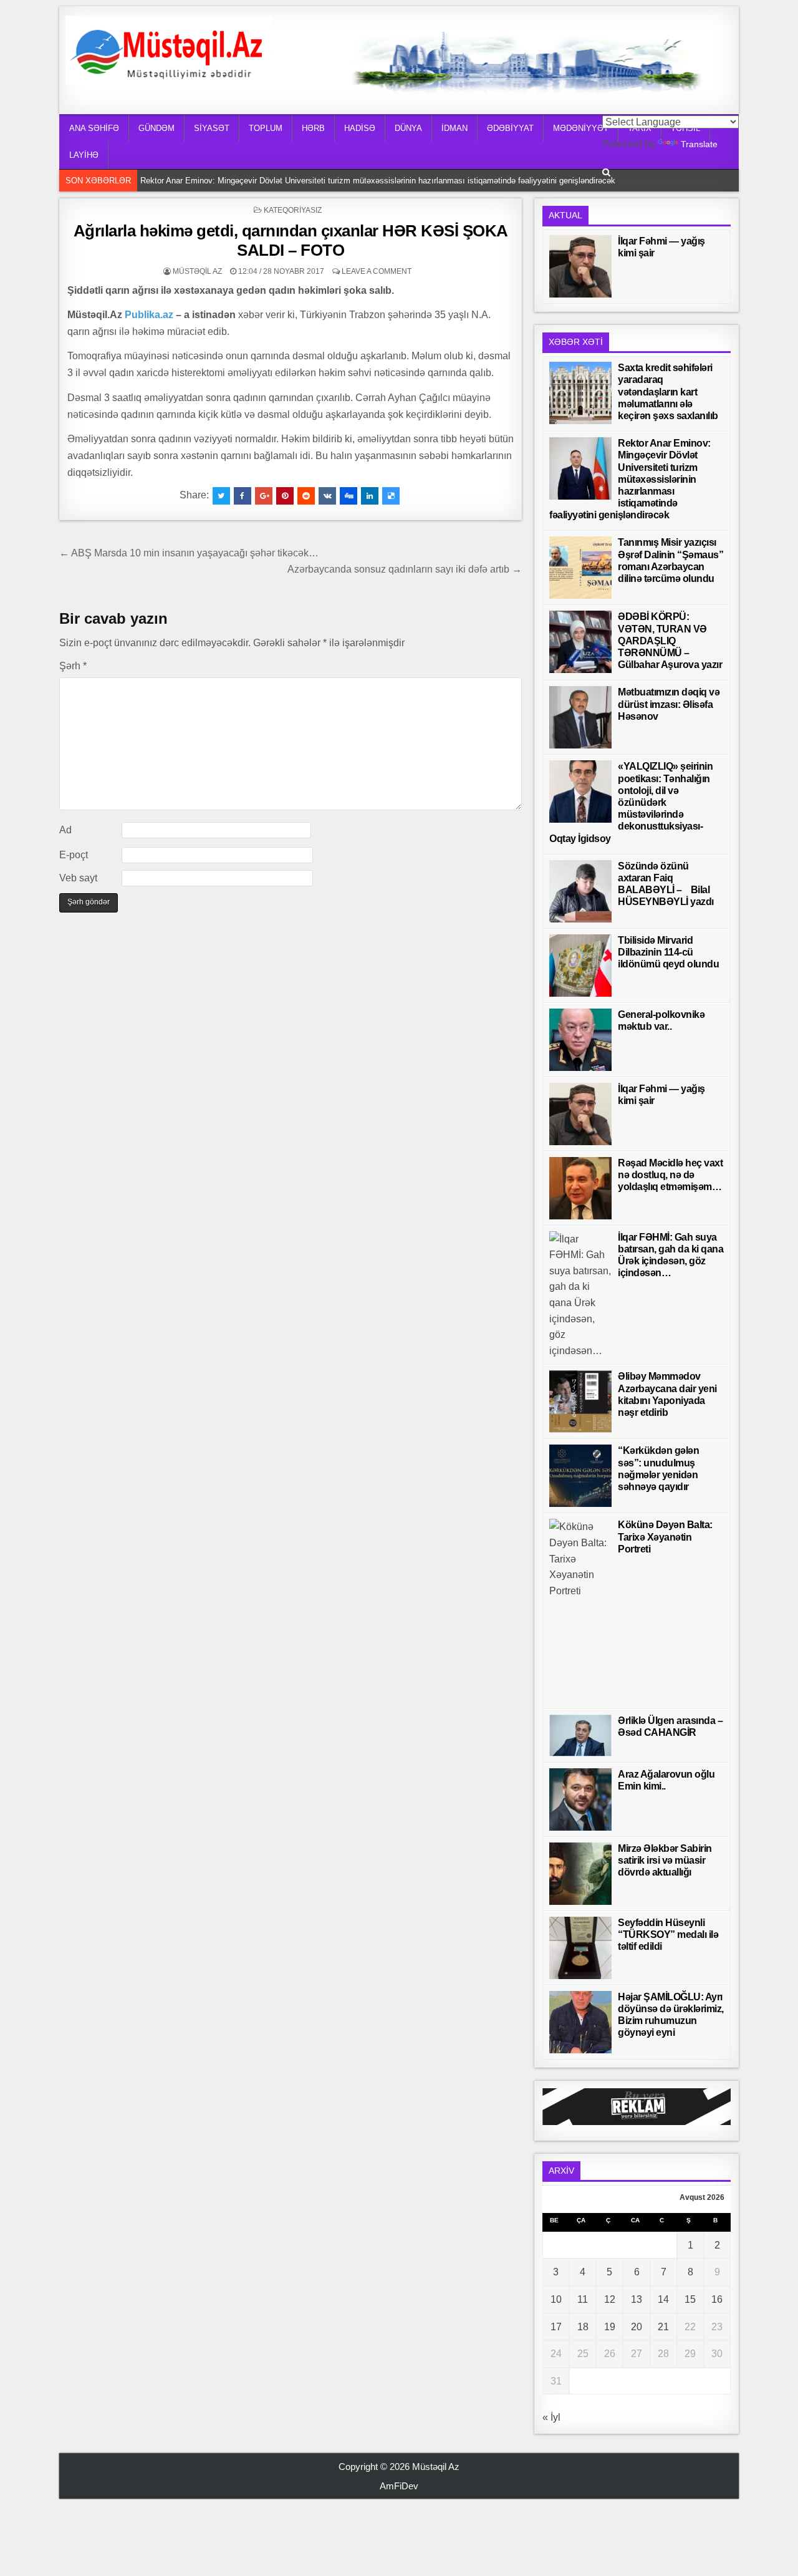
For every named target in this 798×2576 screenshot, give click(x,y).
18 (583, 2327)
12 (610, 2299)
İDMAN (454, 128)
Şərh (73, 666)
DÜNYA (408, 128)
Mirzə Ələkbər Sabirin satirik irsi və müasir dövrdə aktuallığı (665, 1860)
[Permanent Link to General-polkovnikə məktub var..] (580, 1040)
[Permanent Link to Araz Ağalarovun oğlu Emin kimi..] (580, 1799)
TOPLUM (266, 128)
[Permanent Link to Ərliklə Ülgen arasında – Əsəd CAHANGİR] (580, 1736)
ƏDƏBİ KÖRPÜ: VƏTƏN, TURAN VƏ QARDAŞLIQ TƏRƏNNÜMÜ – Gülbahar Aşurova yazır (670, 641)
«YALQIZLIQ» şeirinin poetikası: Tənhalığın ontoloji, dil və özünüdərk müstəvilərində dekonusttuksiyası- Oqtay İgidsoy (631, 802)
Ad (65, 830)
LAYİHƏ (84, 155)
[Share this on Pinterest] (285, 496)
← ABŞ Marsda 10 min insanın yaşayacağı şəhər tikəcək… (189, 553)
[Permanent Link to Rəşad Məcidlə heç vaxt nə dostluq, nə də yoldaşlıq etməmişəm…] (580, 1188)
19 (610, 2327)
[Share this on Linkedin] (370, 496)
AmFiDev (399, 2486)
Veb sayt (78, 878)
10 (556, 2299)
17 (556, 2327)
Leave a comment (377, 271)
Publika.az (149, 315)
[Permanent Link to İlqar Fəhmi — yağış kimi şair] (580, 266)
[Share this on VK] (327, 496)
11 (583, 2299)
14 (663, 2299)
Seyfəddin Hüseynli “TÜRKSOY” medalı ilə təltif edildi (668, 1934)
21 (663, 2327)
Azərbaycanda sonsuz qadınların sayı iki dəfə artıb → (405, 569)
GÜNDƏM (156, 128)
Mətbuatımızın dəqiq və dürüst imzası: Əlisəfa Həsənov (669, 704)
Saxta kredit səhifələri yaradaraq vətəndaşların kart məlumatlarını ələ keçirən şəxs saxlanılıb (668, 392)
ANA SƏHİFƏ (94, 128)
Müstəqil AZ (197, 271)
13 (637, 2299)
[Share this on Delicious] (391, 496)
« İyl (551, 2417)
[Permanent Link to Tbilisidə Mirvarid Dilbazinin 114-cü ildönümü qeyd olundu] (580, 966)
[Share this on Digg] (349, 496)
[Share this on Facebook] (243, 496)
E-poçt (74, 855)
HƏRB (313, 128)
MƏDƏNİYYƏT (581, 128)
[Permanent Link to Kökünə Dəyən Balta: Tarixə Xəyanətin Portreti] (580, 1610)
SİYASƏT (212, 128)
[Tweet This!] (221, 496)
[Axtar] (606, 172)
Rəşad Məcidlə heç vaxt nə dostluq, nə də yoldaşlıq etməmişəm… (670, 1175)
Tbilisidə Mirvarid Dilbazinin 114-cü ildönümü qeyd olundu (668, 952)
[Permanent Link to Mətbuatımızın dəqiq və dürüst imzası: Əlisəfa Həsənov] (580, 717)
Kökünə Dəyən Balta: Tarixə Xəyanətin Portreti (665, 1537)
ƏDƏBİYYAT (510, 128)
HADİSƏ (360, 128)
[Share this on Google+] (264, 496)
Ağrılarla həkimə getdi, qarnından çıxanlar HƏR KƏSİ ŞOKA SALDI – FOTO (291, 240)
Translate (699, 144)
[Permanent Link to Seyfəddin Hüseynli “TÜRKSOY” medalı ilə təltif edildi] (580, 1948)
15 (690, 2299)
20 (637, 2327)
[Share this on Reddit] (306, 496)
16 (717, 2299)
